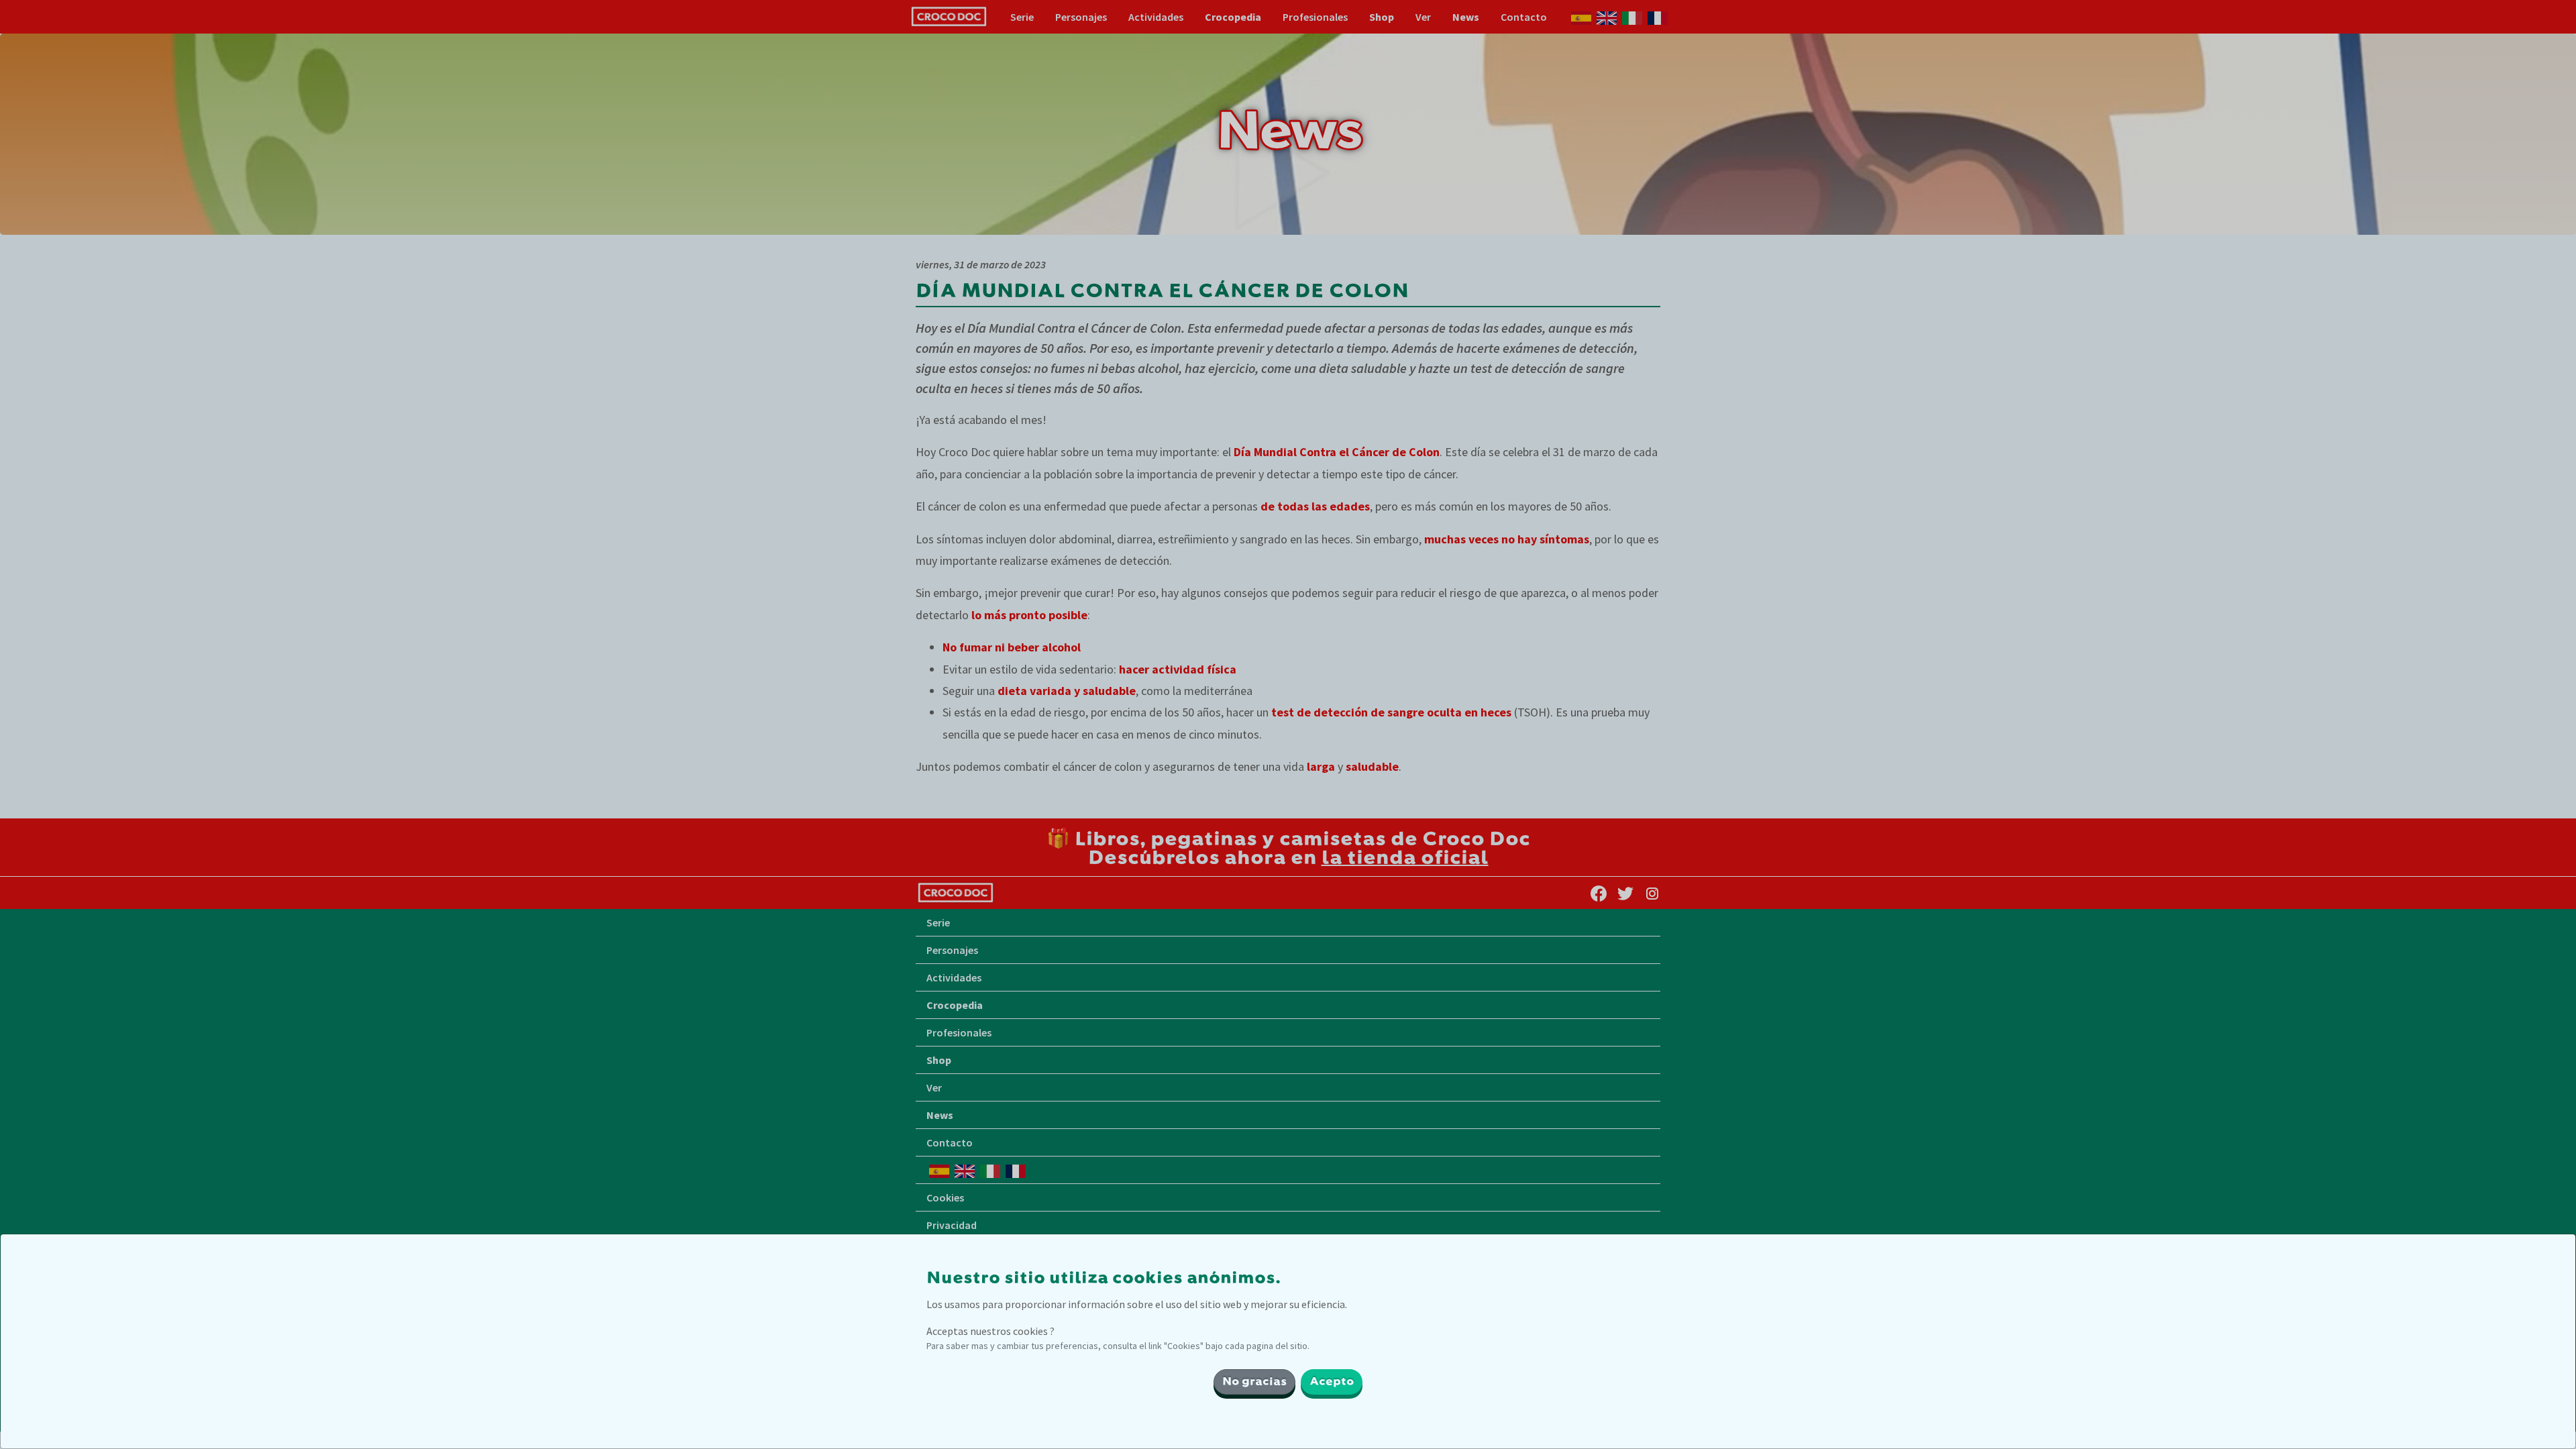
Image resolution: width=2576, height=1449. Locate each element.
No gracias (1254, 1382)
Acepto (1332, 1382)
